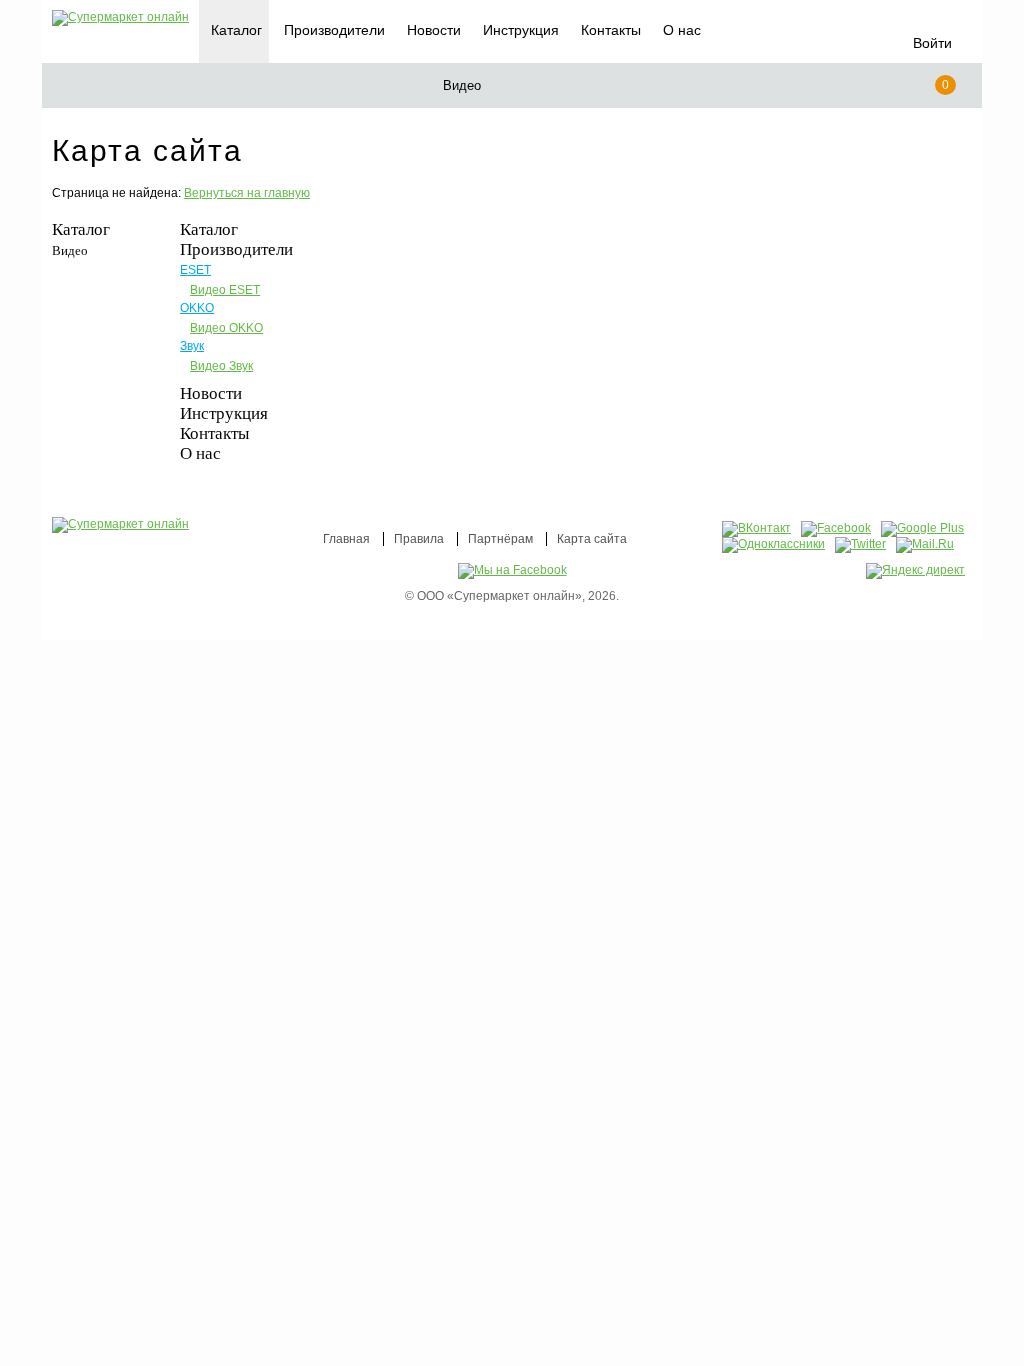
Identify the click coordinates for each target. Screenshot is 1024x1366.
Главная (346, 539)
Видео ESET (225, 290)
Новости (434, 30)
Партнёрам (500, 539)
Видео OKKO (226, 328)
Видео (70, 250)
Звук (192, 346)
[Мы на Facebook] (512, 570)
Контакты (611, 30)
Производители (334, 30)
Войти (932, 43)
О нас (682, 30)
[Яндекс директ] (915, 571)
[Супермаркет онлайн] (120, 18)
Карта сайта (592, 539)
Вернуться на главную (247, 193)
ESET (195, 270)
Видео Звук (221, 366)
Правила (419, 539)
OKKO (197, 308)
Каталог (81, 229)
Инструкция (521, 30)
